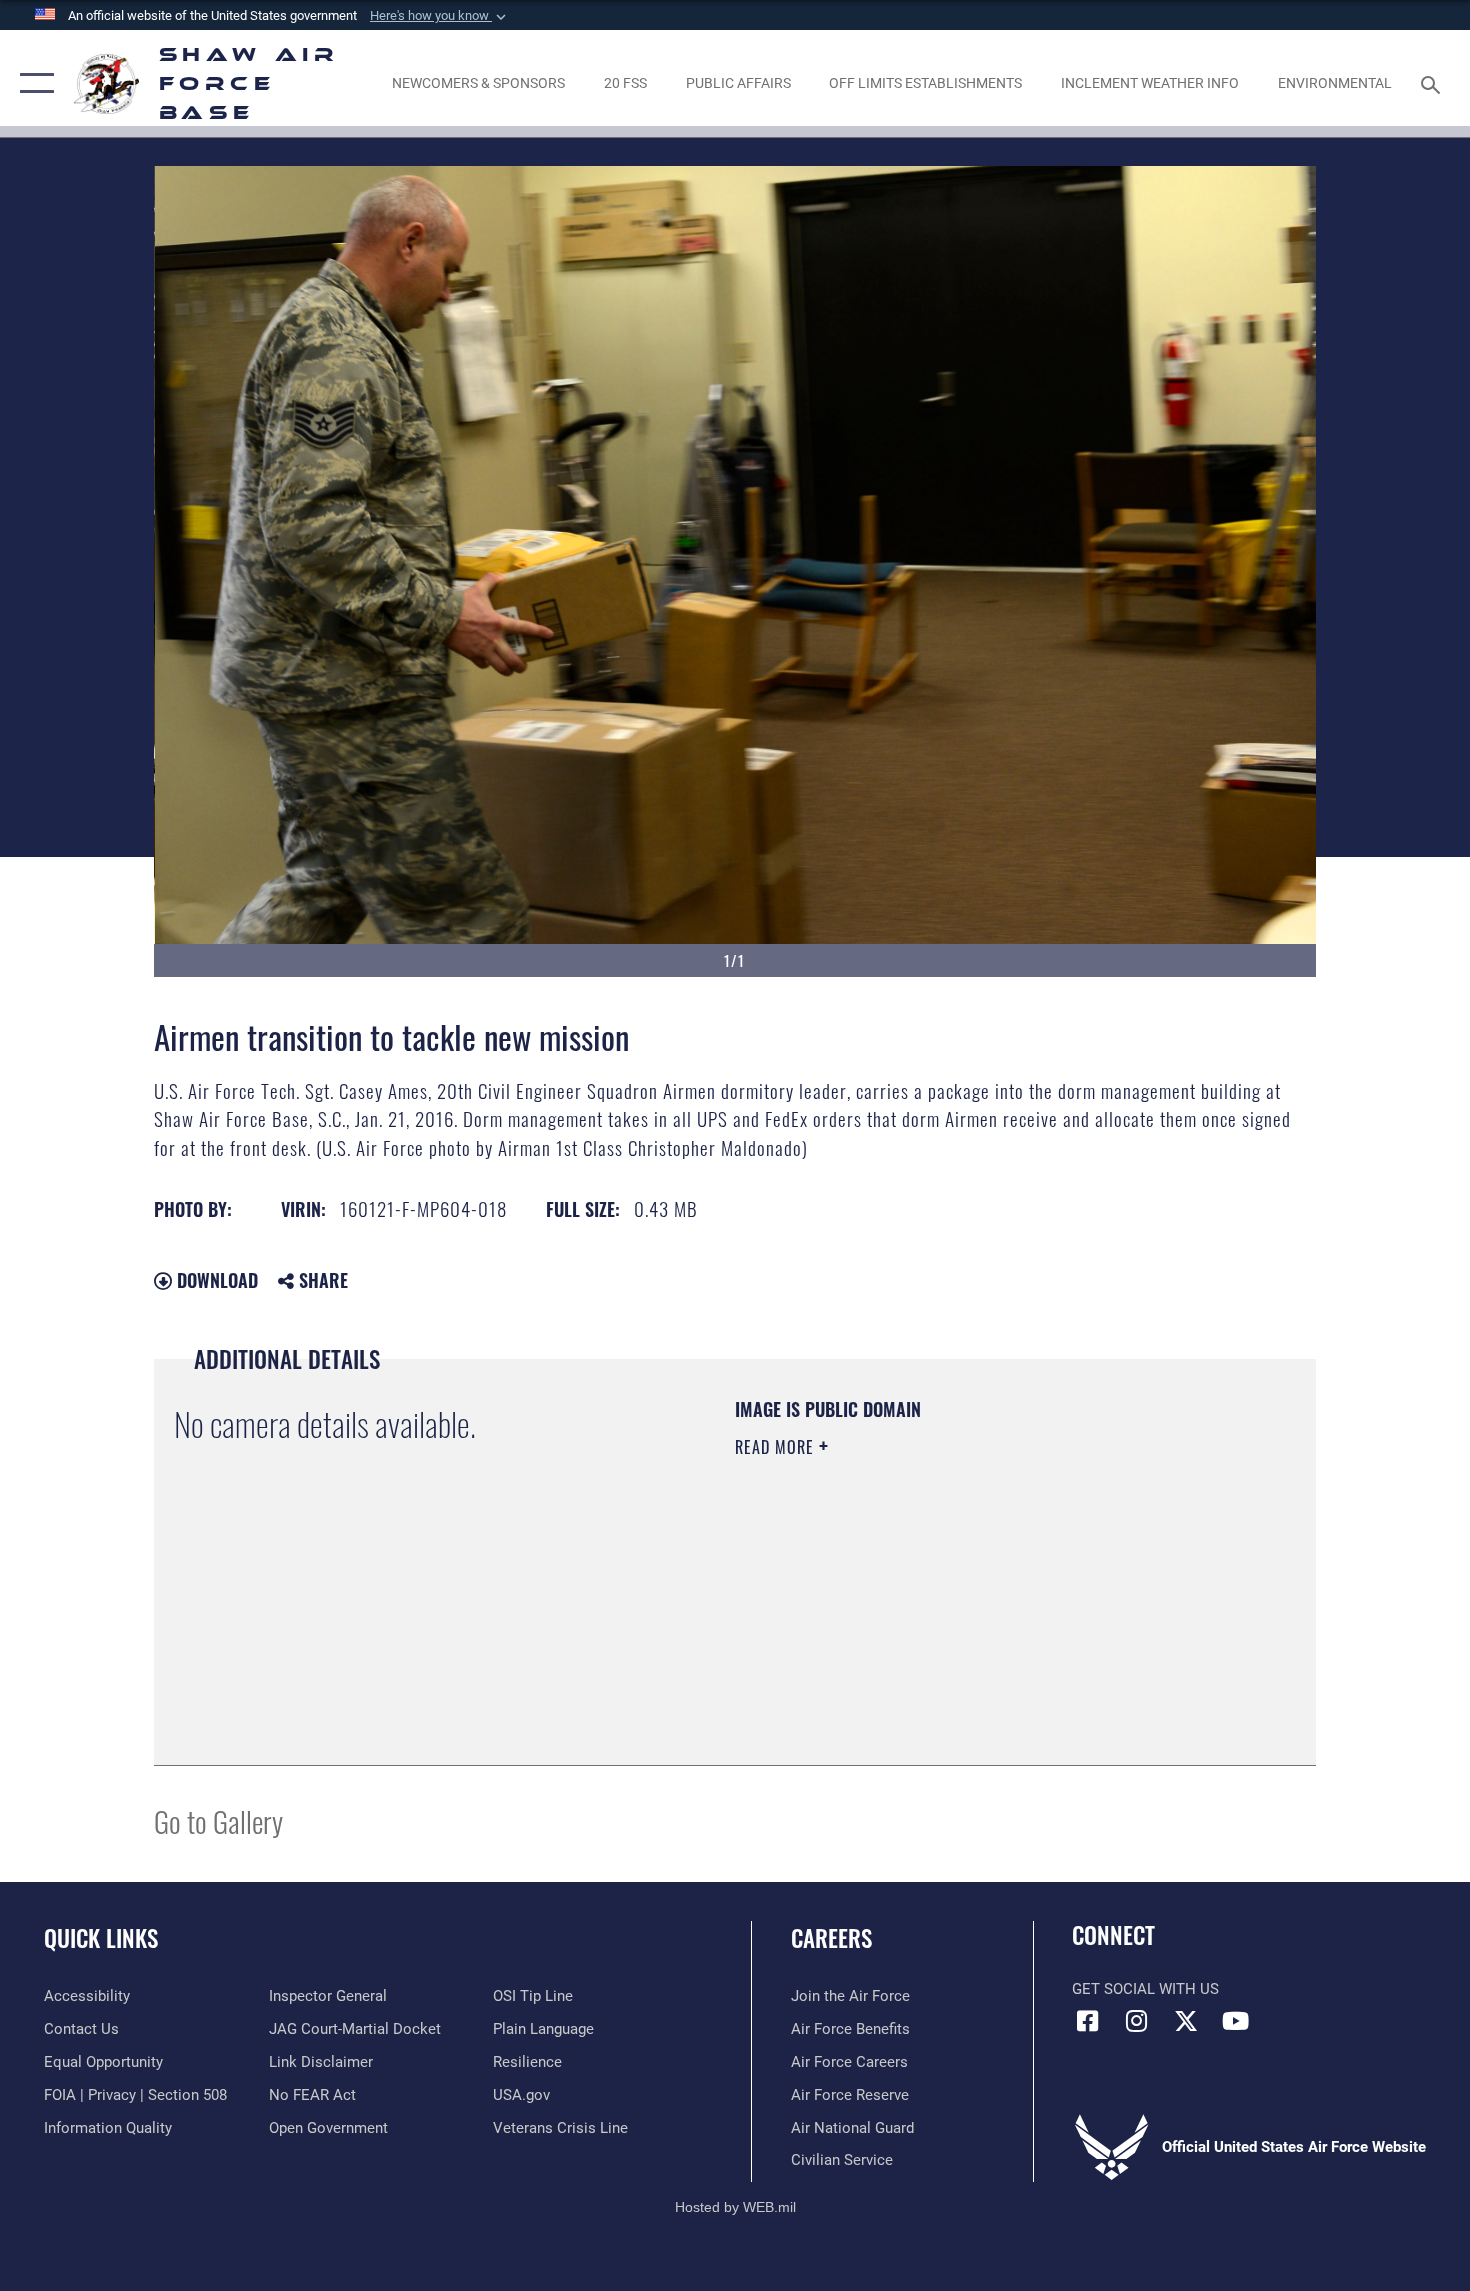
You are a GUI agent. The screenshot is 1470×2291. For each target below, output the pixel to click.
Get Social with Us (1145, 1989)
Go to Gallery (218, 1820)
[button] (440, 16)
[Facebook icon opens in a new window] (1087, 2021)
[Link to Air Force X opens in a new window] (1186, 2021)
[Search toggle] (1433, 83)
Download (215, 1280)
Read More (777, 1447)
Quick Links (101, 1938)
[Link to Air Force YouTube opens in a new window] (1235, 2021)
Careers (831, 1938)
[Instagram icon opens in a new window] (1137, 2021)
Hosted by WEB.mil (735, 2207)
